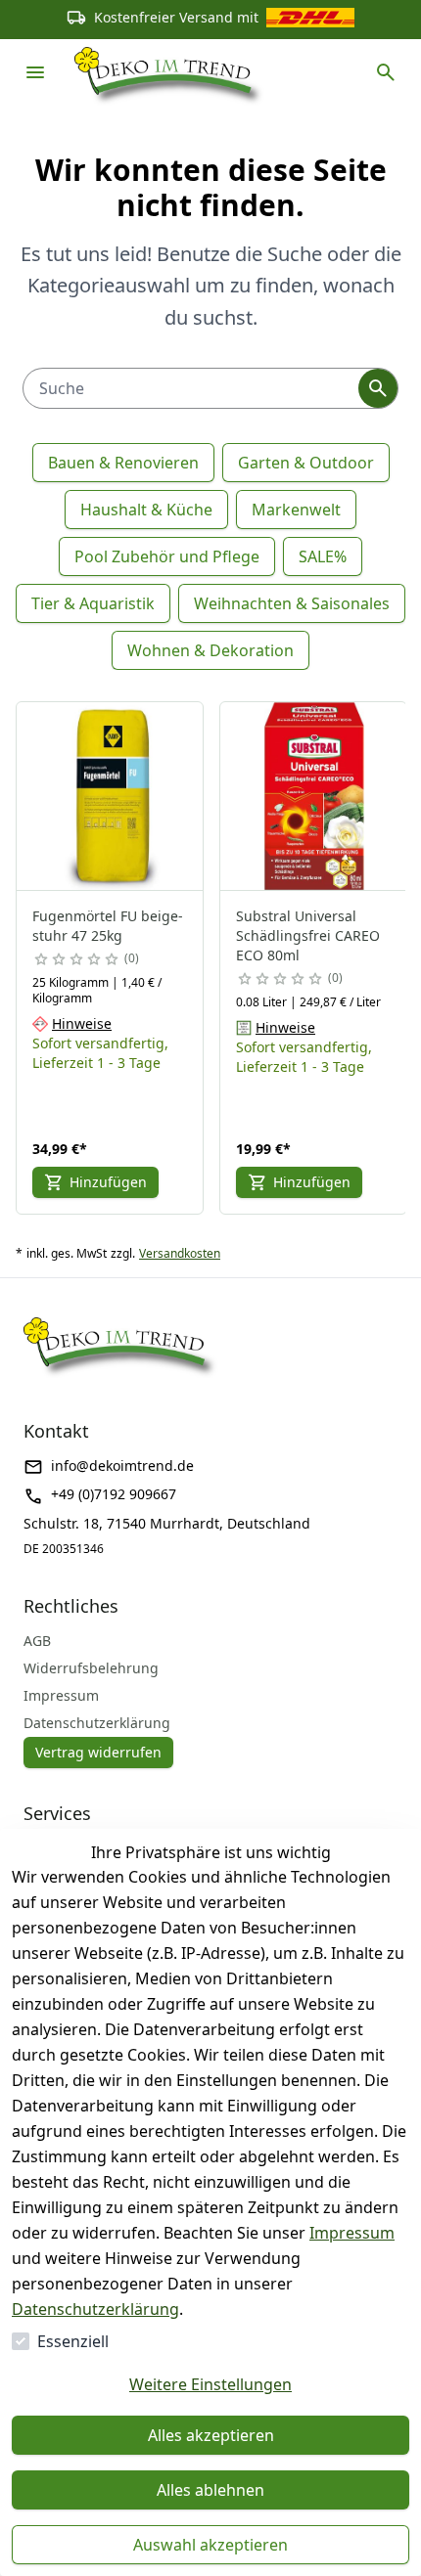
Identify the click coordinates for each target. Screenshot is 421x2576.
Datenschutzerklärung (95, 2309)
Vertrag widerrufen (98, 1752)
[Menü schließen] (35, 72)
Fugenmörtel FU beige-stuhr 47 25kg (108, 926)
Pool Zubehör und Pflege (167, 556)
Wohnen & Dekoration (210, 650)
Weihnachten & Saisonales (292, 603)
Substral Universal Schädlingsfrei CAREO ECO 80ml (308, 935)
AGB (37, 1641)
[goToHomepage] (169, 72)
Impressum (352, 2233)
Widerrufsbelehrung (91, 1668)
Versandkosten (180, 1254)
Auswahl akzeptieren (210, 2545)
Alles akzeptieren (211, 2435)
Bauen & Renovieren (123, 463)
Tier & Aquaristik (93, 603)
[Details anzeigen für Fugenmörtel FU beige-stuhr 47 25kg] (111, 796)
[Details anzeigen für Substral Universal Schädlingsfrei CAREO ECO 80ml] (314, 796)
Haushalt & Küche (146, 510)
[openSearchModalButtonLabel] (386, 72)
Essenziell (73, 2341)
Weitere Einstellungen (210, 2384)
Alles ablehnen (210, 2490)
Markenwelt (296, 510)
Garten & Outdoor (306, 463)
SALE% (323, 556)
